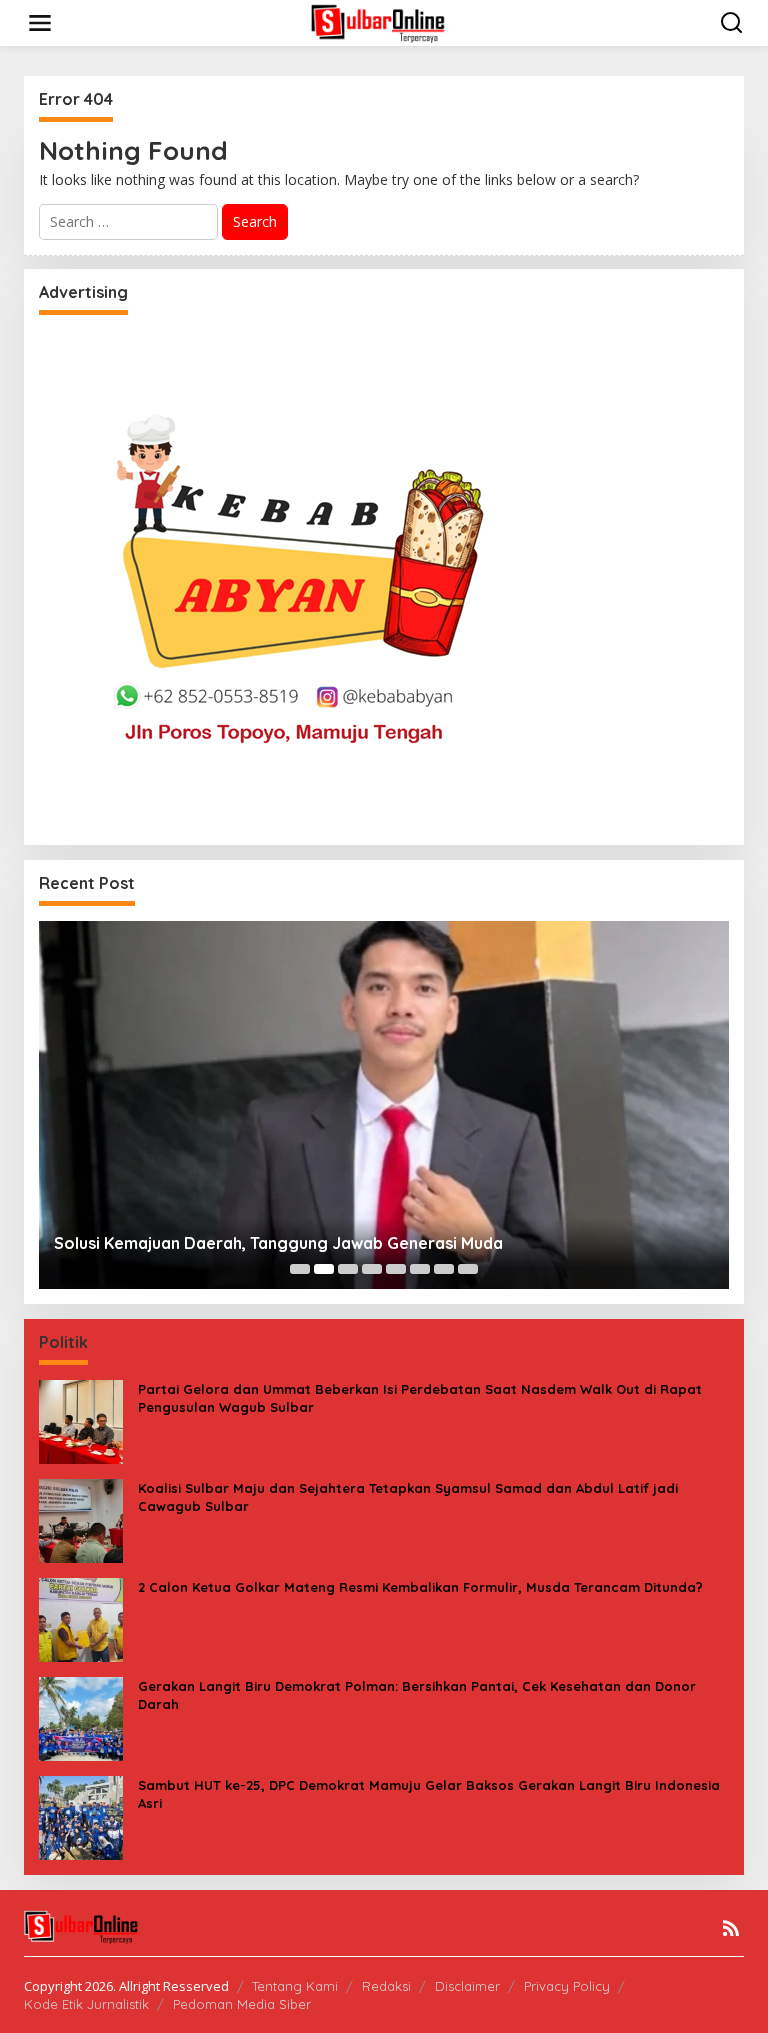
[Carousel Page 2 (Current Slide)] (324, 1269)
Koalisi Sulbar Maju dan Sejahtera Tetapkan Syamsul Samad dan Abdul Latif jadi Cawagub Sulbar (408, 1497)
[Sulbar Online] (388, 21)
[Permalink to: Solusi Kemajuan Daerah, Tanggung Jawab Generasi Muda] (384, 1105)
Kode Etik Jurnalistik (86, 2004)
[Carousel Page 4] (372, 1269)
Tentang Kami (295, 1986)
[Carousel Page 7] (444, 1269)
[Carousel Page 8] (468, 1269)
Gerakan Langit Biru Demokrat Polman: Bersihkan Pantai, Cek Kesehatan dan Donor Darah (417, 1695)
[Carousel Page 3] (348, 1269)
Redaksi (386, 1986)
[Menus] (40, 23)
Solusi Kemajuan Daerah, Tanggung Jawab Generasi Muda (278, 1243)
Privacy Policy (567, 1986)
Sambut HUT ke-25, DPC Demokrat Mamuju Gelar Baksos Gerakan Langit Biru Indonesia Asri (429, 1794)
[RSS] (731, 1928)
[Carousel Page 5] (396, 1269)
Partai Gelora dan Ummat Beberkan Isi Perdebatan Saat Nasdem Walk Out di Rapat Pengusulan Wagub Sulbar (420, 1398)
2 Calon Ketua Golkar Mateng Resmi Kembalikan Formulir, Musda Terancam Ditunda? (420, 1587)
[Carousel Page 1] (300, 1269)
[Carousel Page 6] (420, 1269)
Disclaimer (467, 1986)
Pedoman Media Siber (242, 2004)
